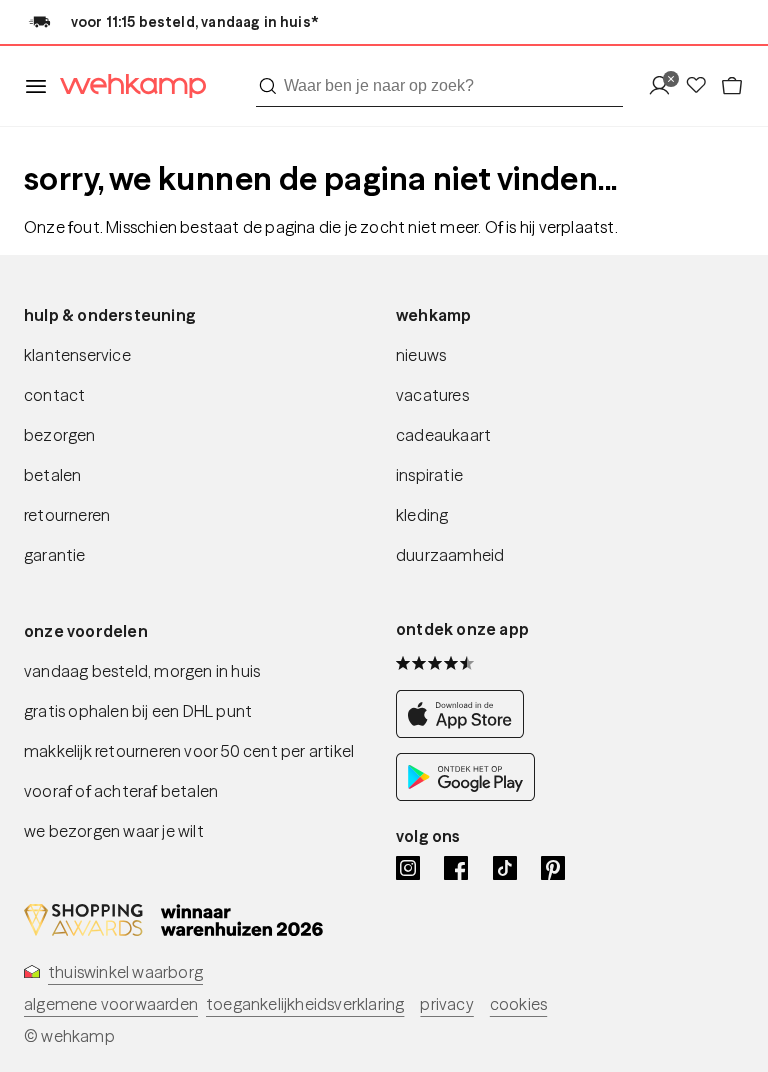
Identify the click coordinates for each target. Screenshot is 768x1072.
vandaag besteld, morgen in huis (142, 671)
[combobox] (439, 86)
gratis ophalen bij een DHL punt (138, 711)
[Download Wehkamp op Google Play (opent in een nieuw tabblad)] (465, 795)
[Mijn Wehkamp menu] (665, 86)
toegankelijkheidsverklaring (305, 1004)
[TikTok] (505, 868)
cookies (518, 1004)
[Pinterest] (553, 868)
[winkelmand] (732, 86)
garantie (55, 555)
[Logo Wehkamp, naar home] (127, 86)
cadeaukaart (443, 435)
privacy (446, 1004)
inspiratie (429, 475)
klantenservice (77, 355)
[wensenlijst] (702, 86)
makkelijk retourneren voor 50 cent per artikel (189, 751)
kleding (422, 515)
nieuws (421, 355)
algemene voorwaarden (111, 1004)
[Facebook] (456, 868)
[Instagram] (408, 868)
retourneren (67, 515)
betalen (52, 475)
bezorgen (60, 435)
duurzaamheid (450, 555)
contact (54, 395)
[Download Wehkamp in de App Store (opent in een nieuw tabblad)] (465, 732)
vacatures (432, 395)
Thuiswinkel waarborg (125, 972)
